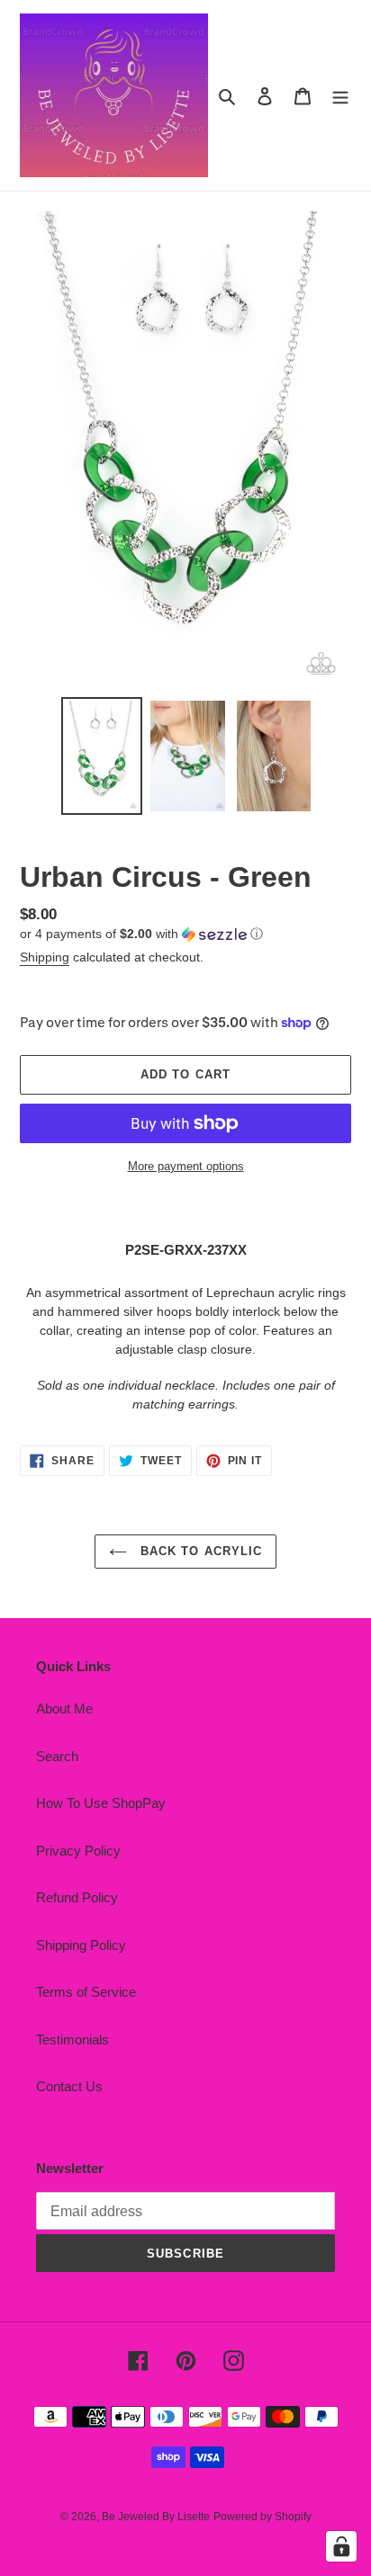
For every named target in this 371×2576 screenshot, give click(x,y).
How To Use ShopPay (101, 1803)
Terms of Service (86, 1992)
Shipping (45, 957)
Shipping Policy (81, 1945)
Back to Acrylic (199, 1551)
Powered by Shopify (262, 2517)
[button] (141, 934)
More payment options (186, 1166)
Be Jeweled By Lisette (156, 2517)
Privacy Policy (78, 1851)
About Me (64, 1708)
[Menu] (340, 96)
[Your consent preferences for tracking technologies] (341, 2546)
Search (57, 1756)
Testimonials (72, 2039)
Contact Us (69, 2086)
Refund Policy (77, 1897)
